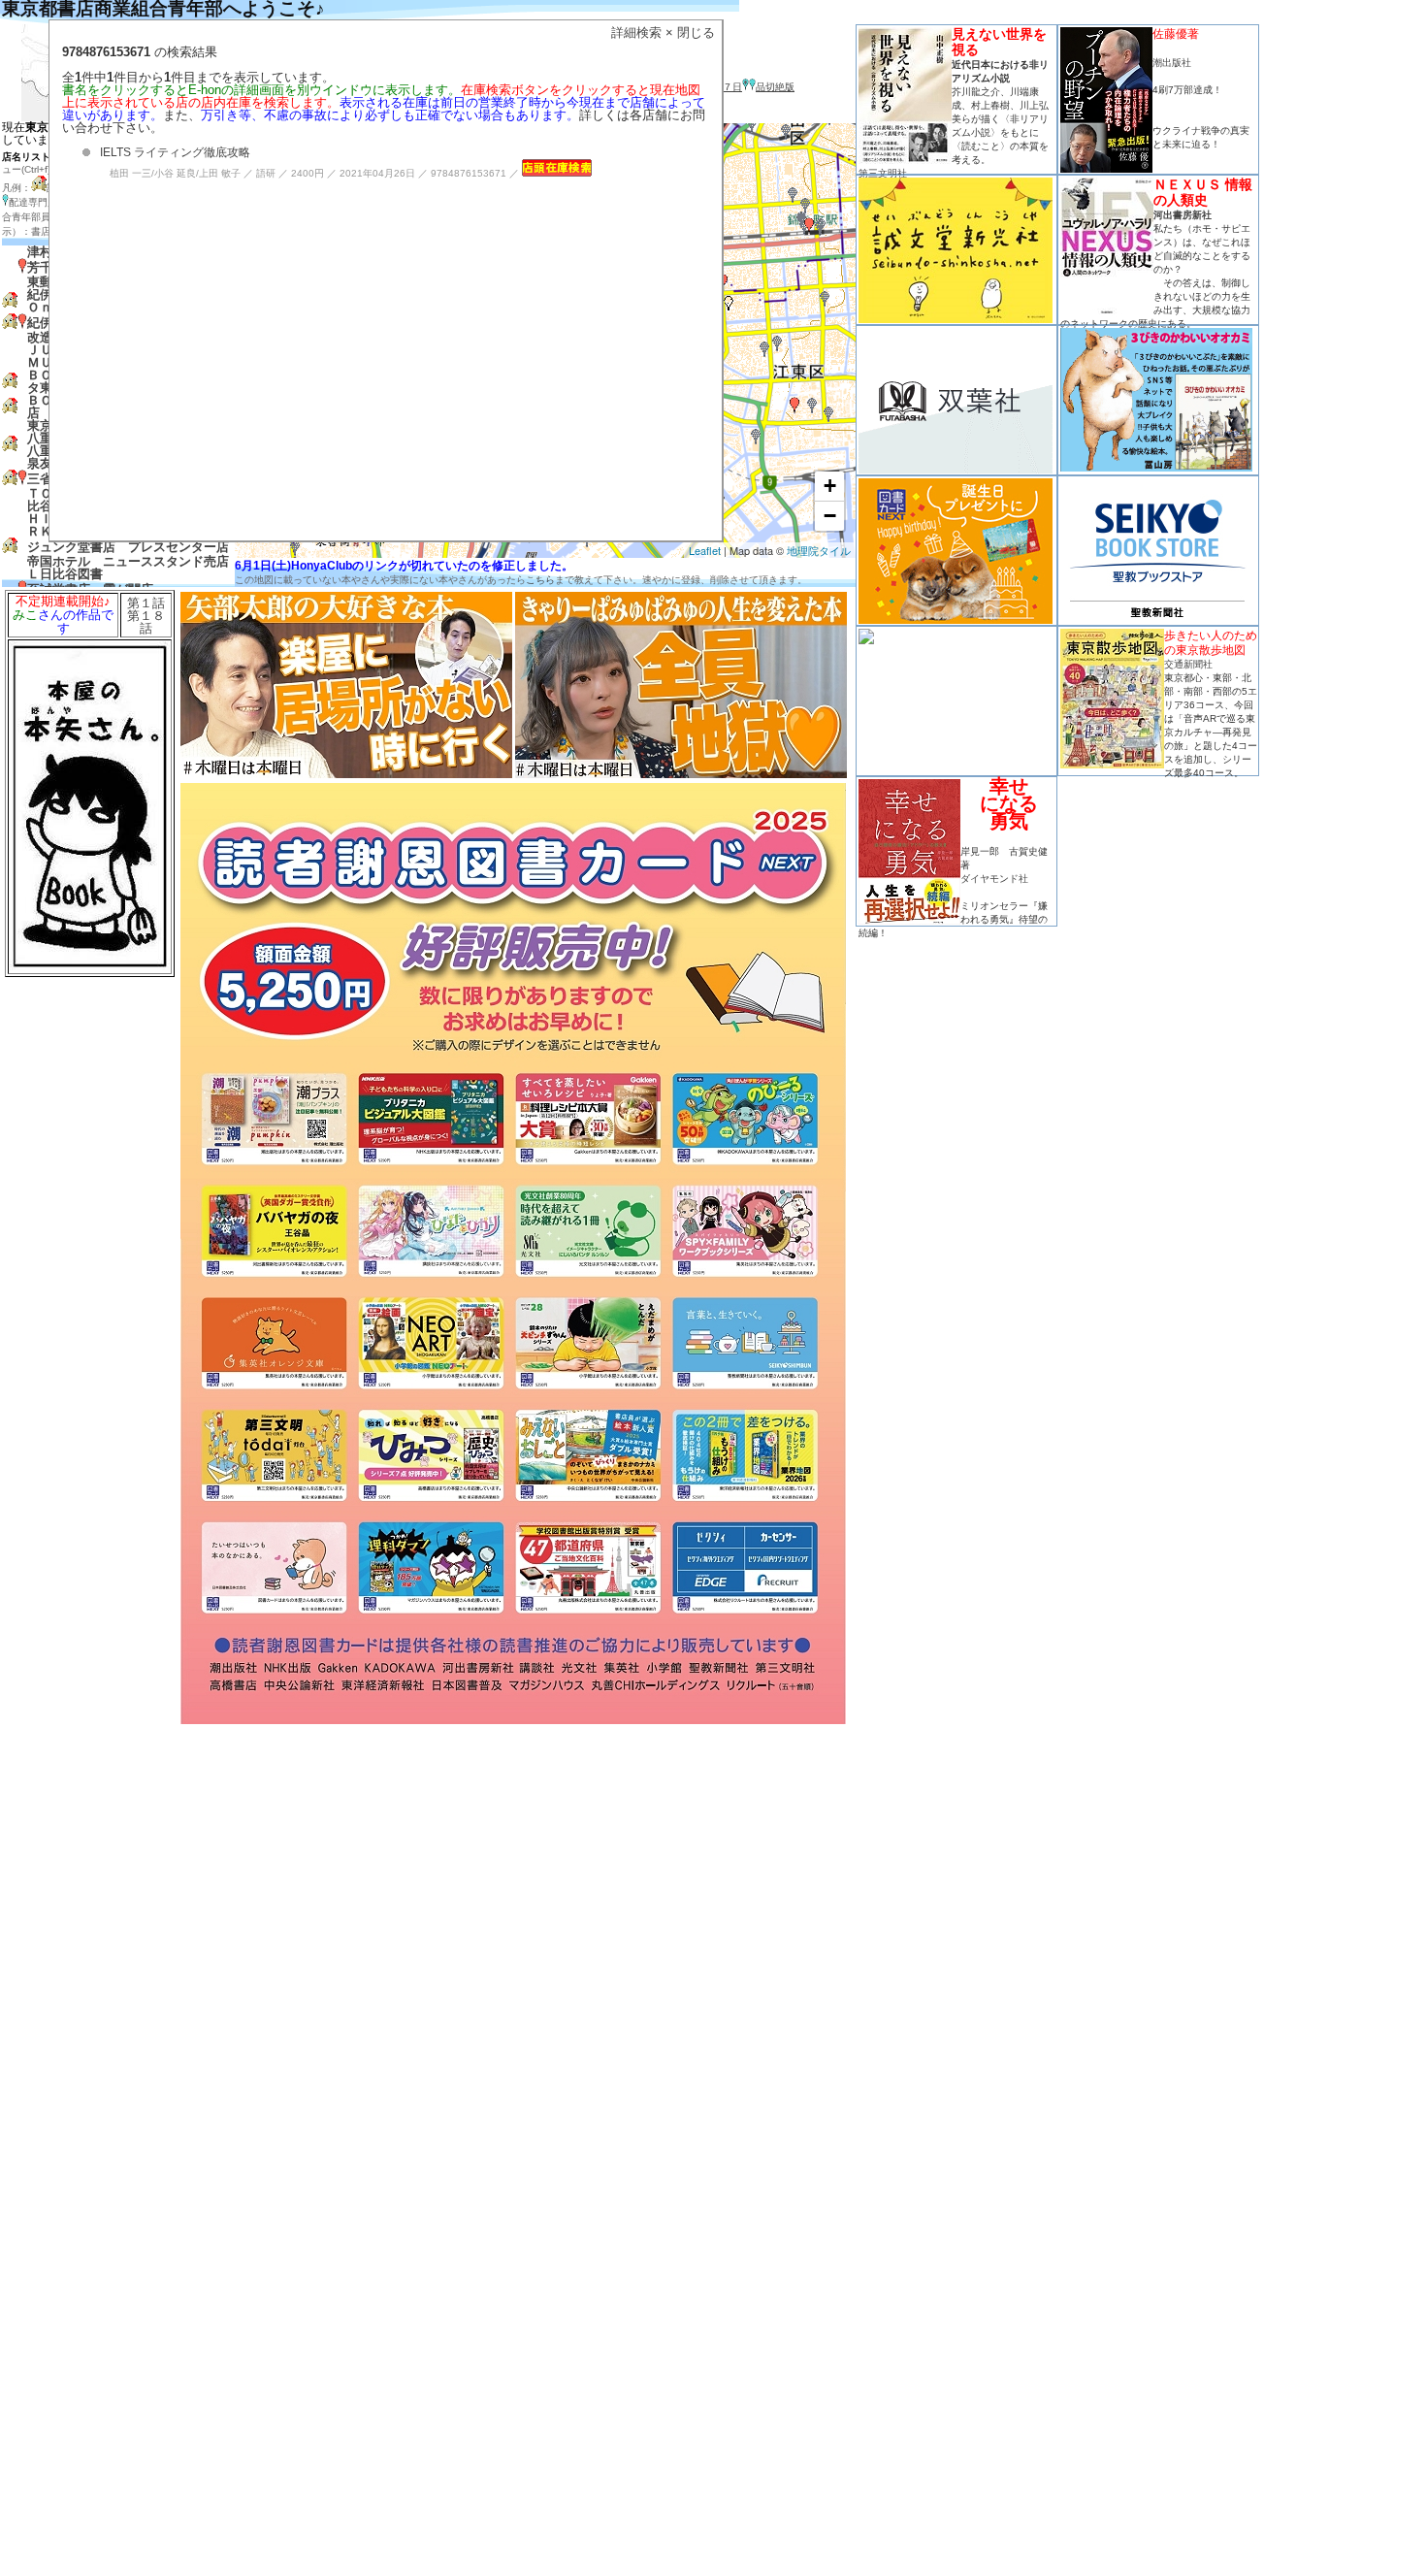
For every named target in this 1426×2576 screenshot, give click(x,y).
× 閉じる (690, 33)
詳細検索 (636, 33)
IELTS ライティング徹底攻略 (175, 152)
